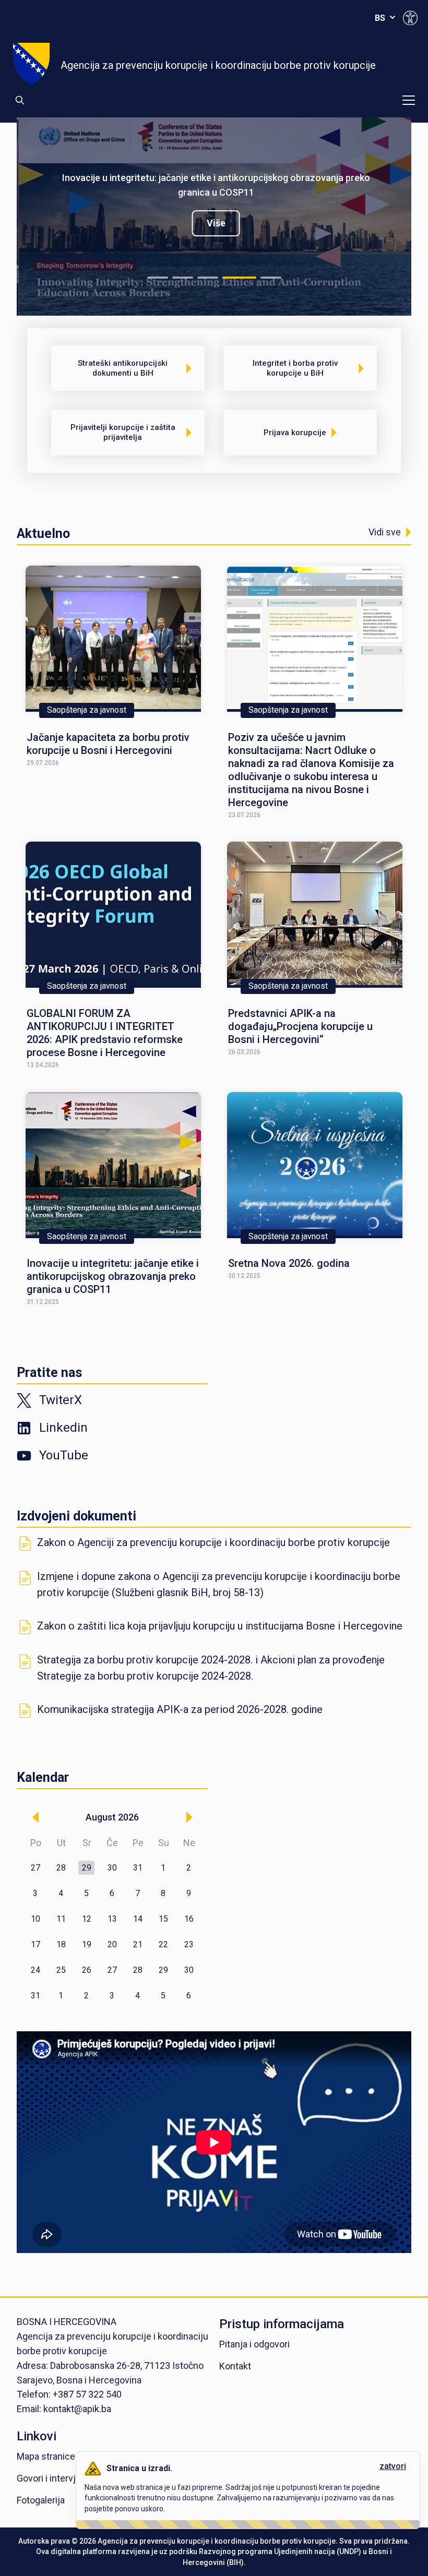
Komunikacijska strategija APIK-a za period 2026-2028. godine (180, 1709)
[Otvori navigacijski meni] (409, 100)
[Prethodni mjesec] (35, 1817)
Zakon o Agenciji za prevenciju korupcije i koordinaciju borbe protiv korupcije (213, 1542)
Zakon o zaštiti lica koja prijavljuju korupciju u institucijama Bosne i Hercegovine (220, 1626)
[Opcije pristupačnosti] (410, 18)
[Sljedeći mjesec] (189, 1817)
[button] (87, 1868)
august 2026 (112, 1817)
